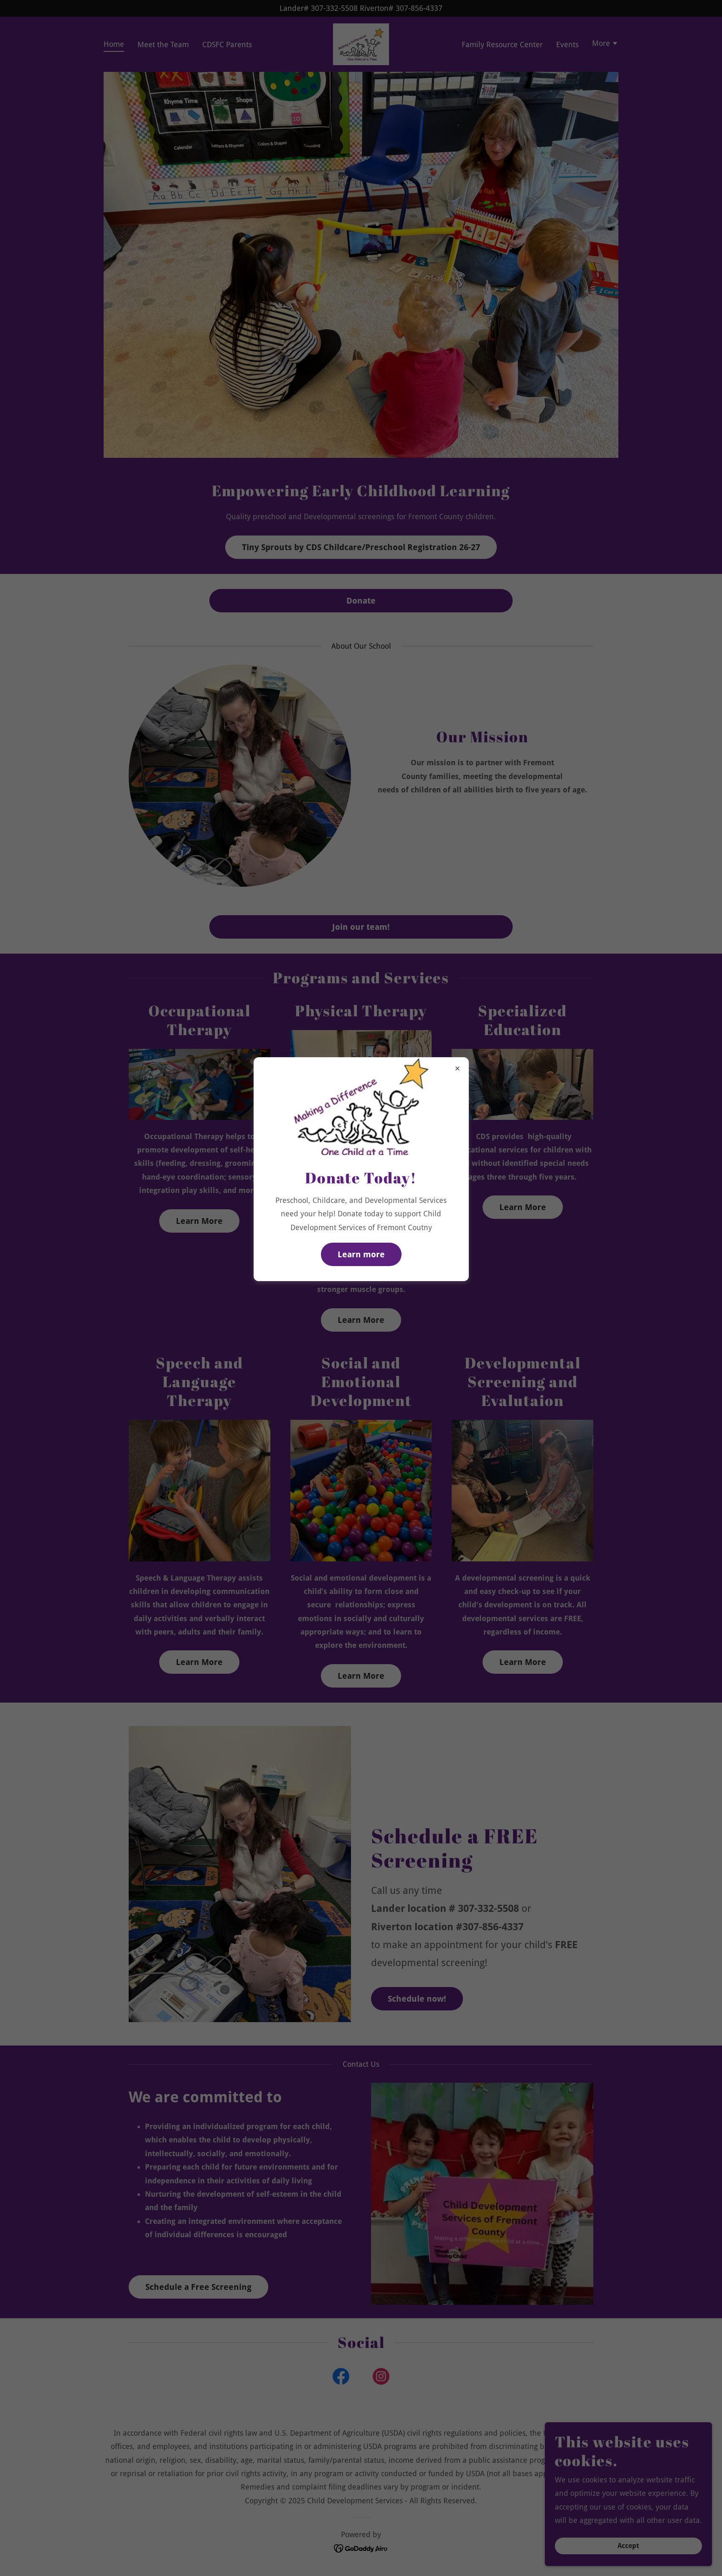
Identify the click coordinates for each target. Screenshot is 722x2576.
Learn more (361, 1254)
